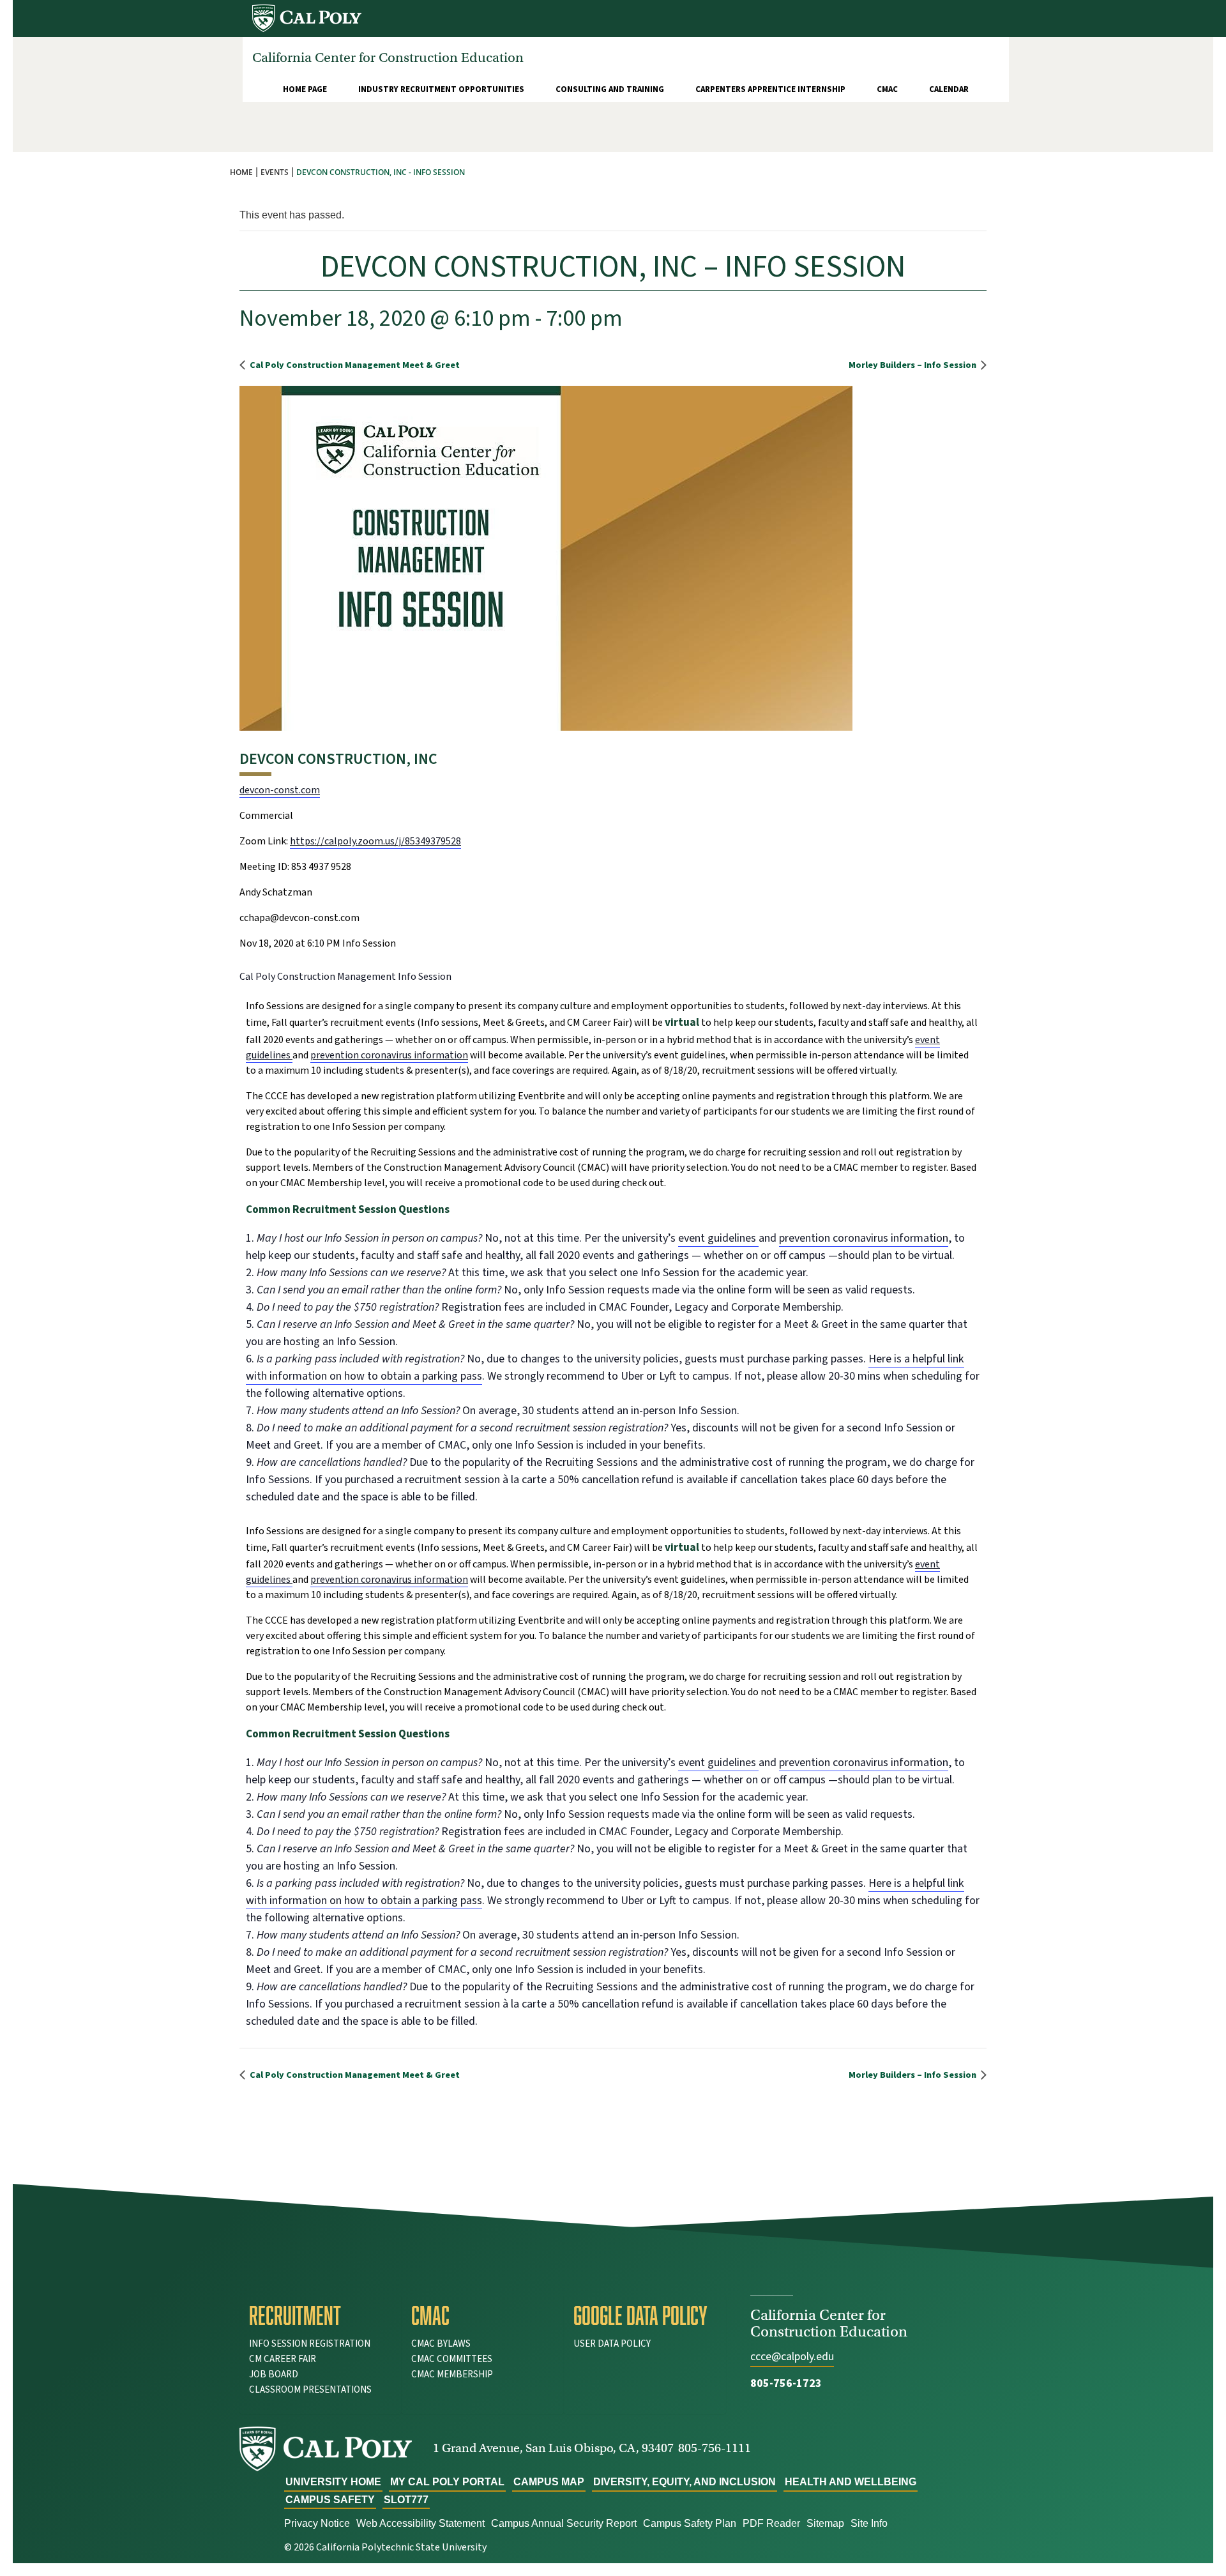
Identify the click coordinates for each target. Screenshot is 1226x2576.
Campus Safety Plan (690, 2523)
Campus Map (549, 2482)
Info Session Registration (310, 2344)
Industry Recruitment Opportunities (441, 89)
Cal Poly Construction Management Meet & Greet (354, 365)
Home (241, 172)
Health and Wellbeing (851, 2482)
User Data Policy (612, 2344)
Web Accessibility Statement (420, 2523)
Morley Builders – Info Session (913, 365)
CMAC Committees (452, 2359)
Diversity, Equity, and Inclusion (685, 2482)
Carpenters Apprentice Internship (770, 89)
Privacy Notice (317, 2523)
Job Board (274, 2374)
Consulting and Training (610, 89)
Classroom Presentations (310, 2390)
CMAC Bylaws (441, 2344)
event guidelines (718, 1238)
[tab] (321, 2315)
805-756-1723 (786, 2383)
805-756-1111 (715, 2448)
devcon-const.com (280, 790)
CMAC (887, 89)
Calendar (949, 89)
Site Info (869, 2523)
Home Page (305, 89)
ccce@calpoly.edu (792, 2357)
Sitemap (825, 2523)
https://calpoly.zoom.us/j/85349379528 (375, 841)
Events (275, 172)
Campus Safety (330, 2500)
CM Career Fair (283, 2359)
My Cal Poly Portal (447, 2482)
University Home (333, 2482)
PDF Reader (771, 2523)
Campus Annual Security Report (564, 2523)
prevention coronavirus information (389, 1055)
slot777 (406, 2500)
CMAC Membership (452, 2374)
